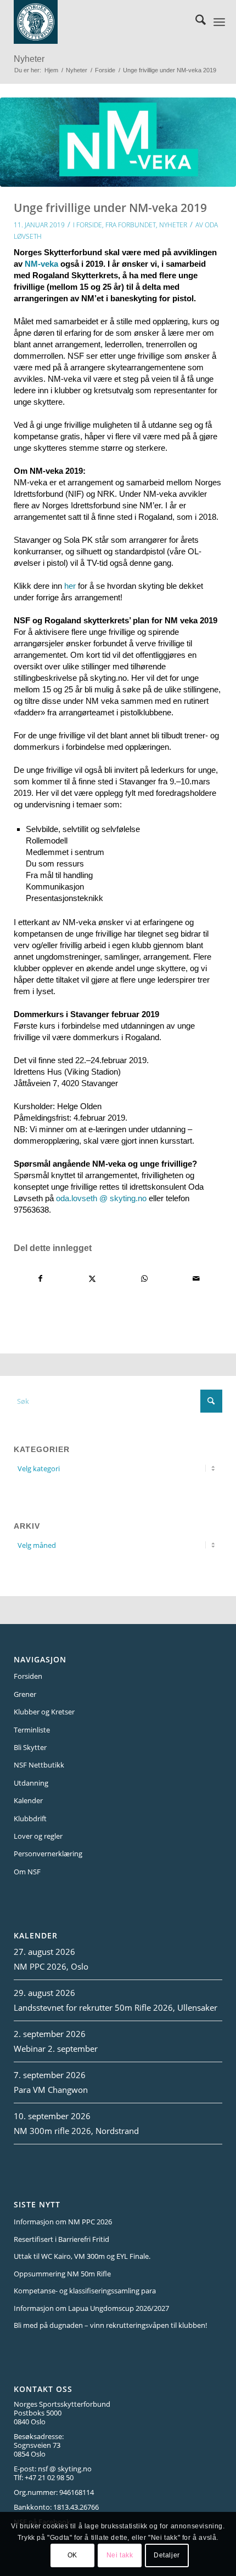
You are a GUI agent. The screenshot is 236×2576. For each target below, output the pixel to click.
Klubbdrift (30, 1818)
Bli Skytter (30, 1747)
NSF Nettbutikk (39, 1765)
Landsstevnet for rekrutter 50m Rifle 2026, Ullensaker (116, 2007)
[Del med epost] (196, 1279)
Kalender (28, 1800)
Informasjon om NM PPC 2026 (63, 2222)
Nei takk (120, 2555)
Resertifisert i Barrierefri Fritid (61, 2239)
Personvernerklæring (48, 1854)
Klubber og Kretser (44, 1712)
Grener (25, 1694)
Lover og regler (38, 1836)
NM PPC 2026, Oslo (51, 1966)
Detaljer (167, 2555)
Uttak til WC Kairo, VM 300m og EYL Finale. (82, 2256)
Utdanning (31, 1783)
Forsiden (28, 1676)
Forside (89, 225)
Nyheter (29, 59)
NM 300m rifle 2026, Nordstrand (76, 2131)
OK (72, 2555)
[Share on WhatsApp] (144, 1279)
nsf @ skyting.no (65, 2469)
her (70, 586)
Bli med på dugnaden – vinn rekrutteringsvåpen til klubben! (110, 2325)
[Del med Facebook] (40, 1279)
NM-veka (41, 264)
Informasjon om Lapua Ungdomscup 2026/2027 (91, 2308)
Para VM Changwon (51, 2090)
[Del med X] (93, 1279)
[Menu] (219, 22)
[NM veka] (118, 142)
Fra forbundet (131, 225)
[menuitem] (195, 22)
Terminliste (32, 1730)
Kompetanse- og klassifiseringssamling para (85, 2291)
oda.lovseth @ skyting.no (101, 1198)
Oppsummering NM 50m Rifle (62, 2274)
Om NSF (27, 1872)
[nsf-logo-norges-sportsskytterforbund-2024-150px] (101, 22)
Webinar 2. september (56, 2049)
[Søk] (195, 22)
